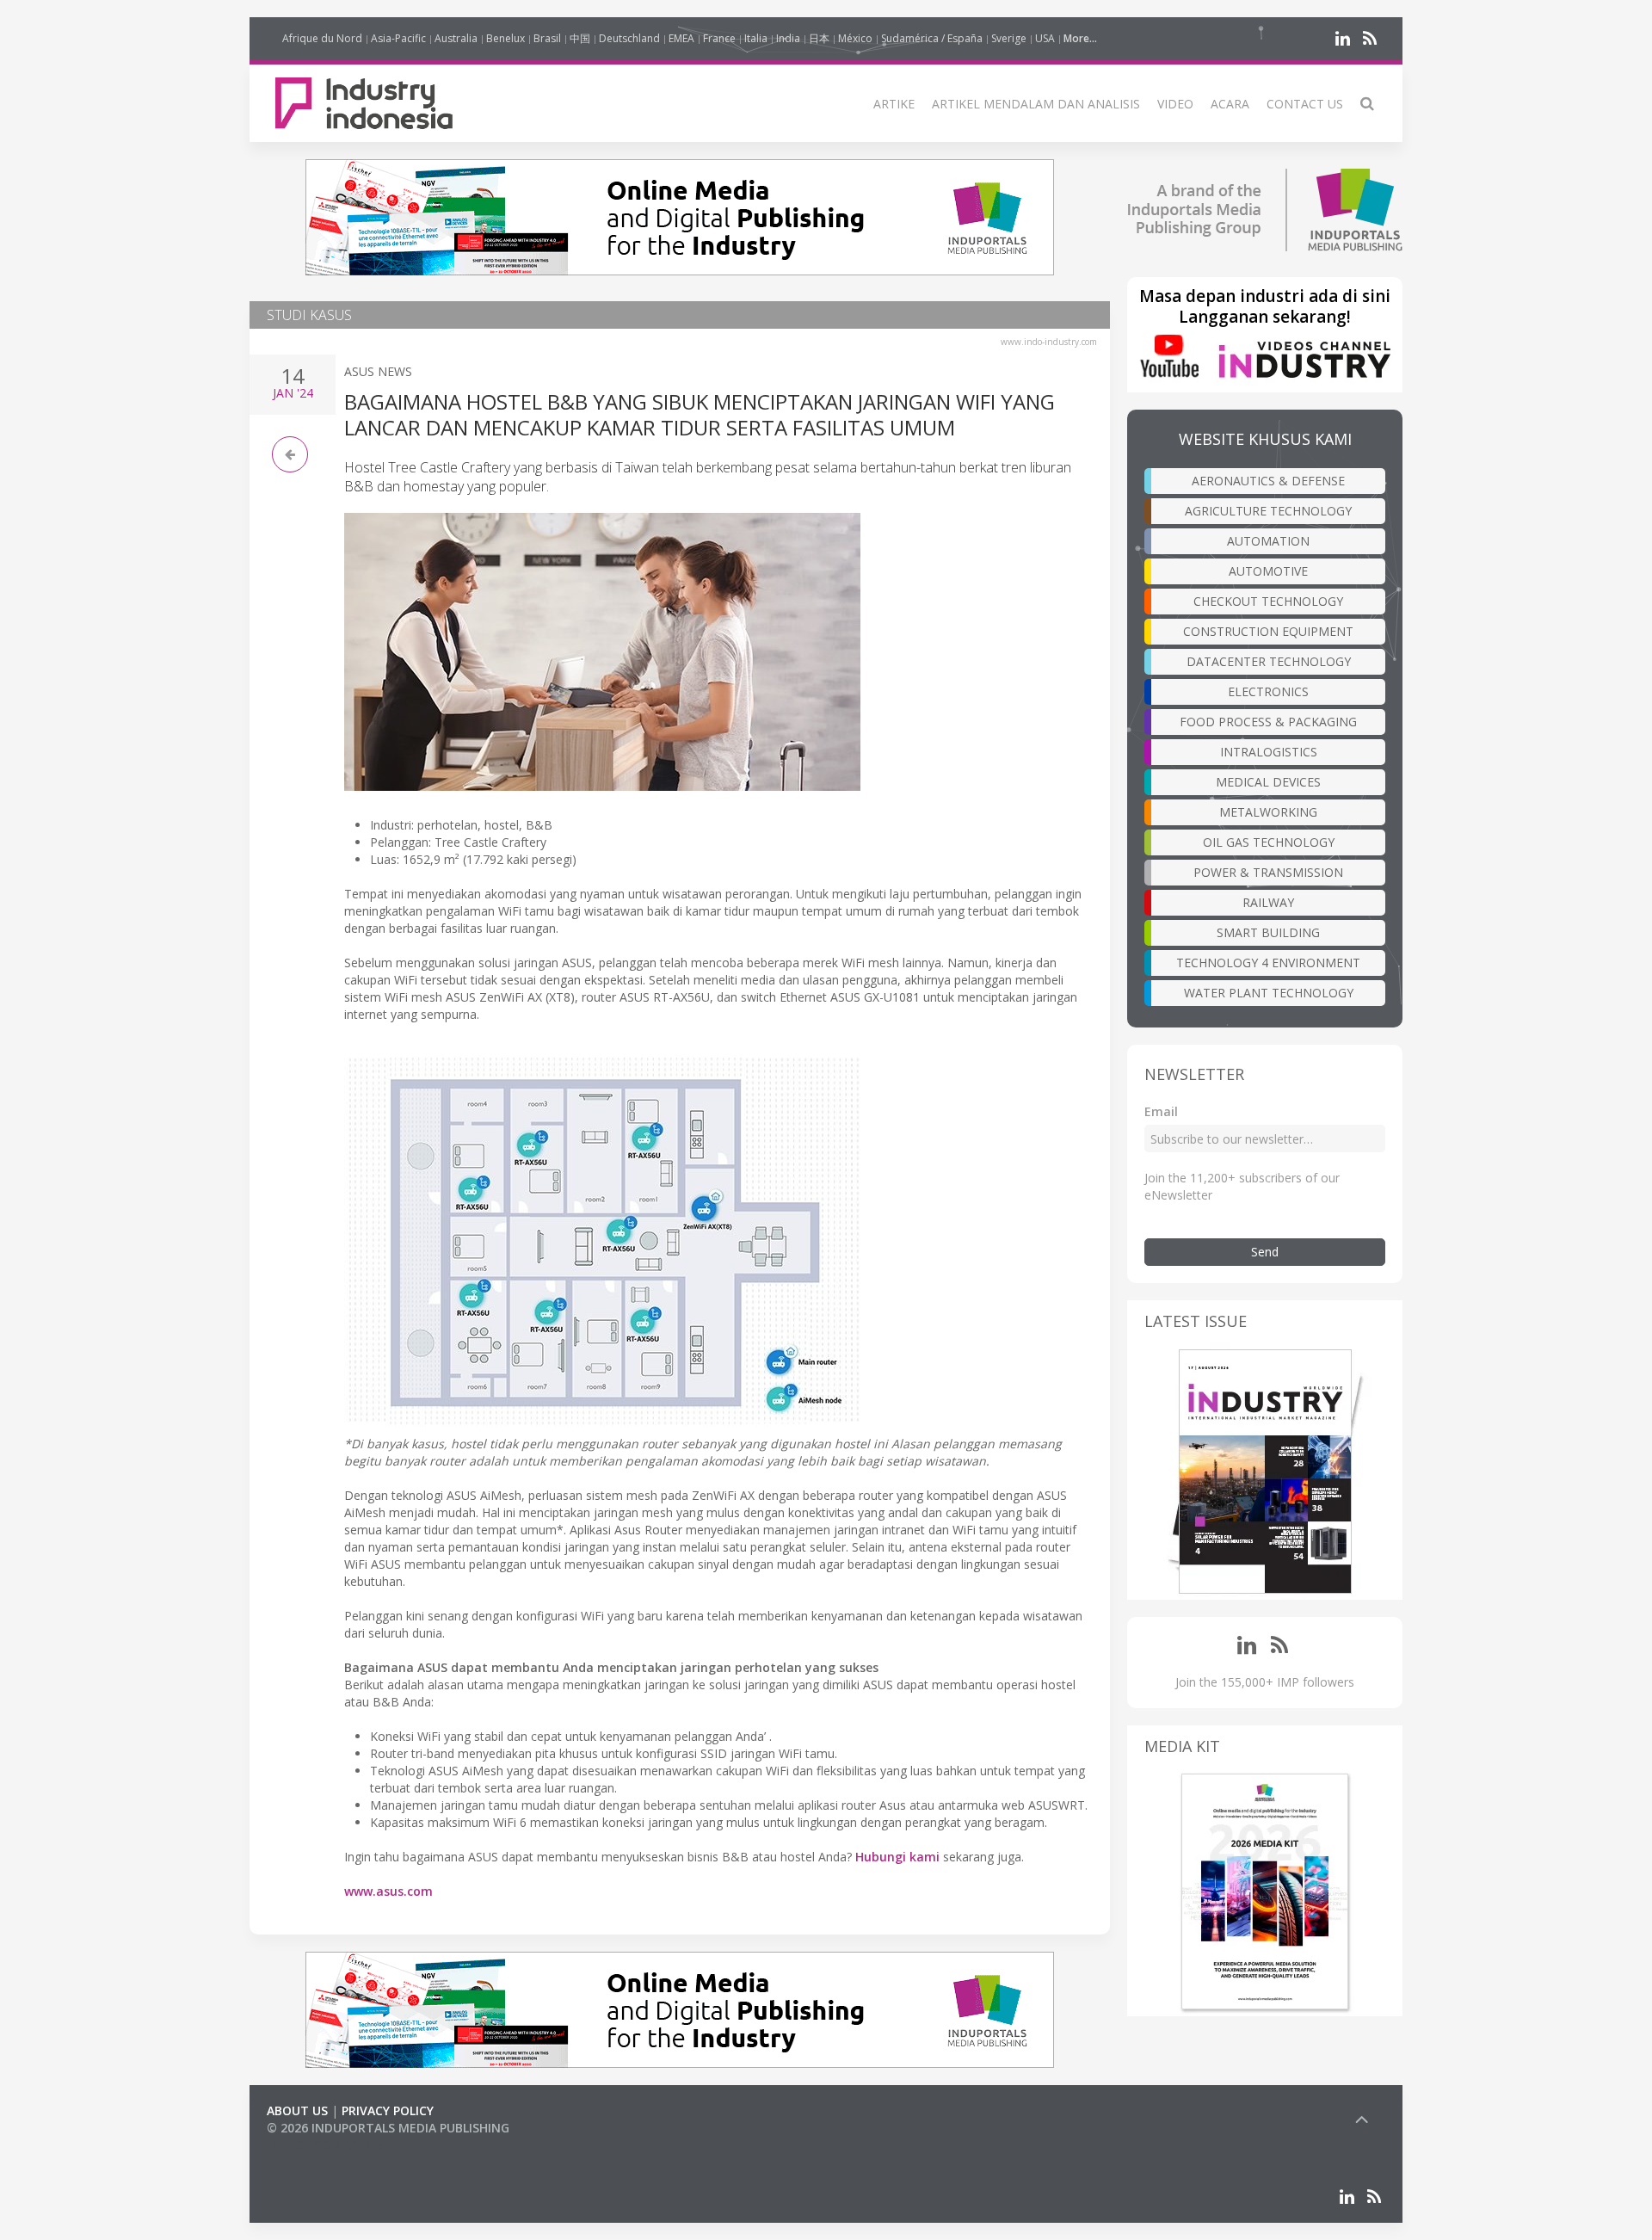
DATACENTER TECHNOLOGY (1269, 661)
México (855, 38)
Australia (456, 38)
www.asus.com (388, 1891)
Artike (894, 104)
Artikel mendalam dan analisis (1036, 104)
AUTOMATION (1268, 541)
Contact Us (1305, 104)
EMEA (681, 38)
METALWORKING (1268, 812)
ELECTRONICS (1268, 691)
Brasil (547, 38)
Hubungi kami (897, 1857)
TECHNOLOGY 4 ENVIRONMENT (1268, 963)
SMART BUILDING (1268, 932)
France (719, 38)
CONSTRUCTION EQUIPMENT (1268, 631)
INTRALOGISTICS (1269, 752)
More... (1080, 38)
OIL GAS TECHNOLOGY (1269, 842)
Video (1175, 104)
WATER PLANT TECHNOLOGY (1269, 993)
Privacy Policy (388, 2110)
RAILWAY (1268, 902)
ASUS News (378, 371)
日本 (819, 38)
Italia (756, 38)
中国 (580, 38)
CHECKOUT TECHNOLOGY (1268, 601)
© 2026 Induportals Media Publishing (388, 2128)
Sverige (1009, 38)
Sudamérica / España (932, 38)
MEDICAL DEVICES (1268, 782)
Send (1265, 1252)
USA (1045, 38)
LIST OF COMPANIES (325, 2145)
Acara (1230, 104)
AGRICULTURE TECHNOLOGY (1268, 511)
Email (1161, 1111)
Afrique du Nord (322, 38)
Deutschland (629, 38)
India (788, 38)
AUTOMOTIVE (1268, 571)
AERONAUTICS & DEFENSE (1268, 481)
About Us (297, 2110)
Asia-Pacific (398, 38)
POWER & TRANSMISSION (1268, 872)
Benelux (505, 38)
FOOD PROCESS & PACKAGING (1268, 722)
